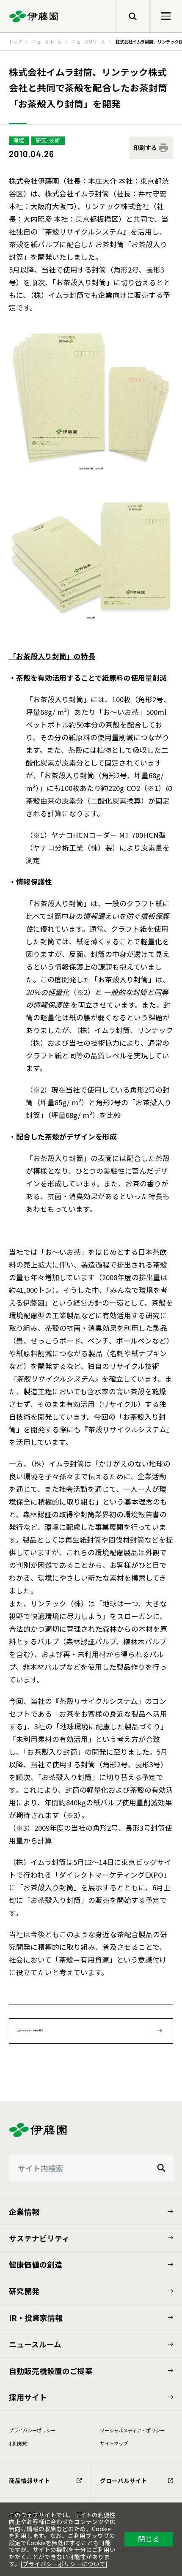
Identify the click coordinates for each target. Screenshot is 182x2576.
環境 (19, 140)
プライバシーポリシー (32, 2430)
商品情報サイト (30, 2481)
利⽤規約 (18, 2443)
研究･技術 (48, 140)
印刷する (145, 147)
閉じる (149, 2539)
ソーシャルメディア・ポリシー (132, 2430)
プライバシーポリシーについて (64, 2564)
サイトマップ (114, 2443)
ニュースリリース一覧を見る (29, 2031)
